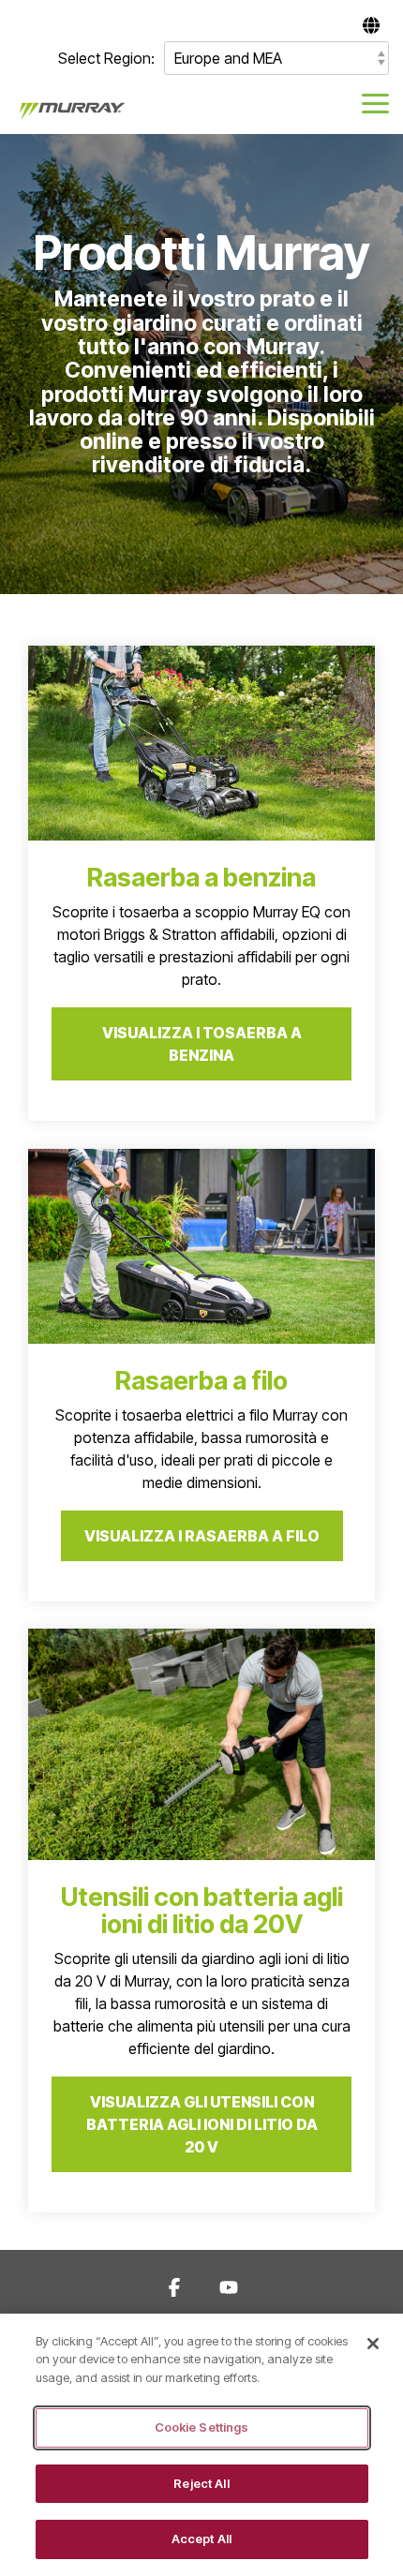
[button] (375, 102)
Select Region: (106, 58)
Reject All (201, 2483)
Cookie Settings (202, 2427)
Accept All (201, 2539)
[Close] (373, 2344)
